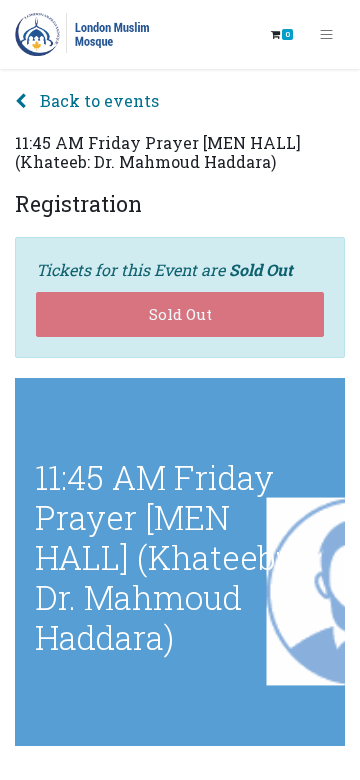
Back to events (97, 100)
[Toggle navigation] (326, 35)
